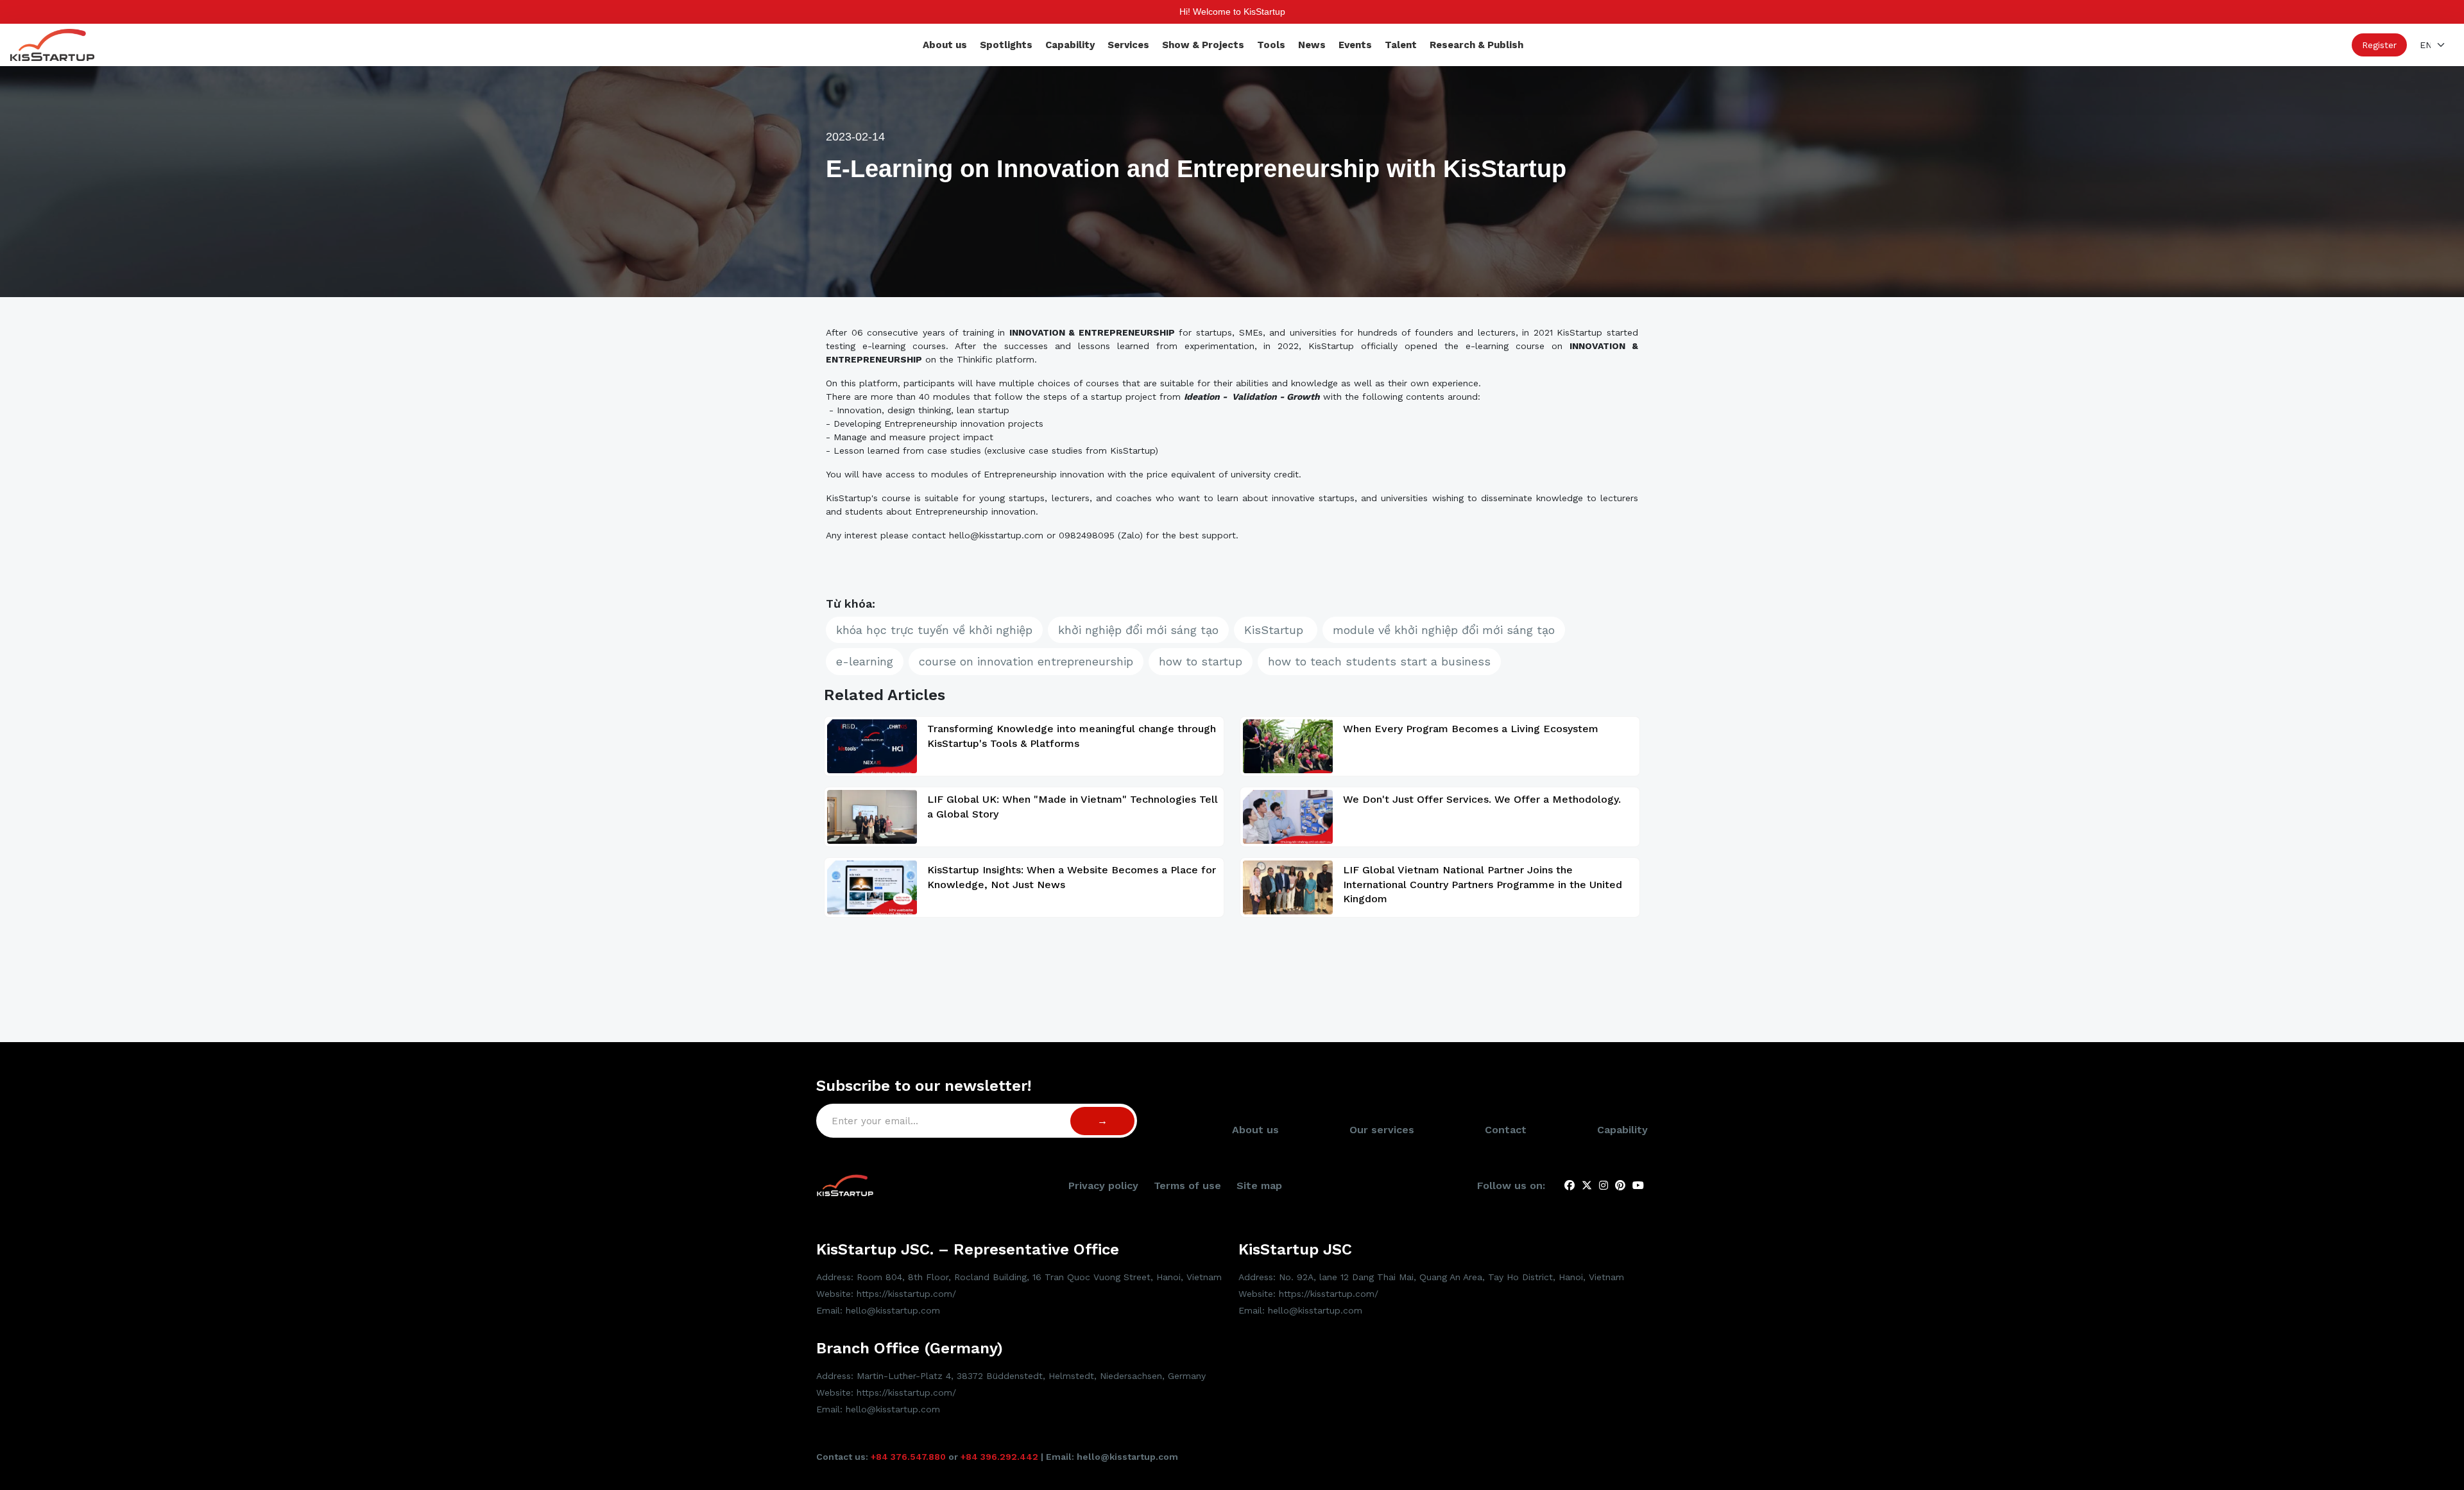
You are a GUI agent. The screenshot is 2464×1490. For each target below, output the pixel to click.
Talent (1401, 45)
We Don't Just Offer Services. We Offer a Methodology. (1482, 799)
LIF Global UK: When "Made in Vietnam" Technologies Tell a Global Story (1073, 806)
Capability (1070, 45)
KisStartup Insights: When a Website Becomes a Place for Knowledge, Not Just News (1072, 877)
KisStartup (1276, 630)
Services (1128, 45)
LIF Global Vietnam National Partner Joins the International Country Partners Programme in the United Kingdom (1483, 884)
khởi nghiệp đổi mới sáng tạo (1138, 630)
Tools (1271, 45)
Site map (1259, 1186)
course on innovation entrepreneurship (1026, 661)
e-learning (865, 661)
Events (1355, 45)
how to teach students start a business (1379, 661)
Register (2379, 45)
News (1312, 45)
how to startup (1201, 661)
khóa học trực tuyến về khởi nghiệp (934, 630)
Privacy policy (1103, 1186)
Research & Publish (1476, 45)
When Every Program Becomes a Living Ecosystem (1471, 729)
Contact (1506, 1130)
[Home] (52, 44)
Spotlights (1006, 45)
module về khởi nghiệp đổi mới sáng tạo (1444, 630)
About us (945, 45)
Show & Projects (1203, 45)
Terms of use (1187, 1186)
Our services (1382, 1130)
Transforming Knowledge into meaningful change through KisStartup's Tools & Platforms (1072, 736)
